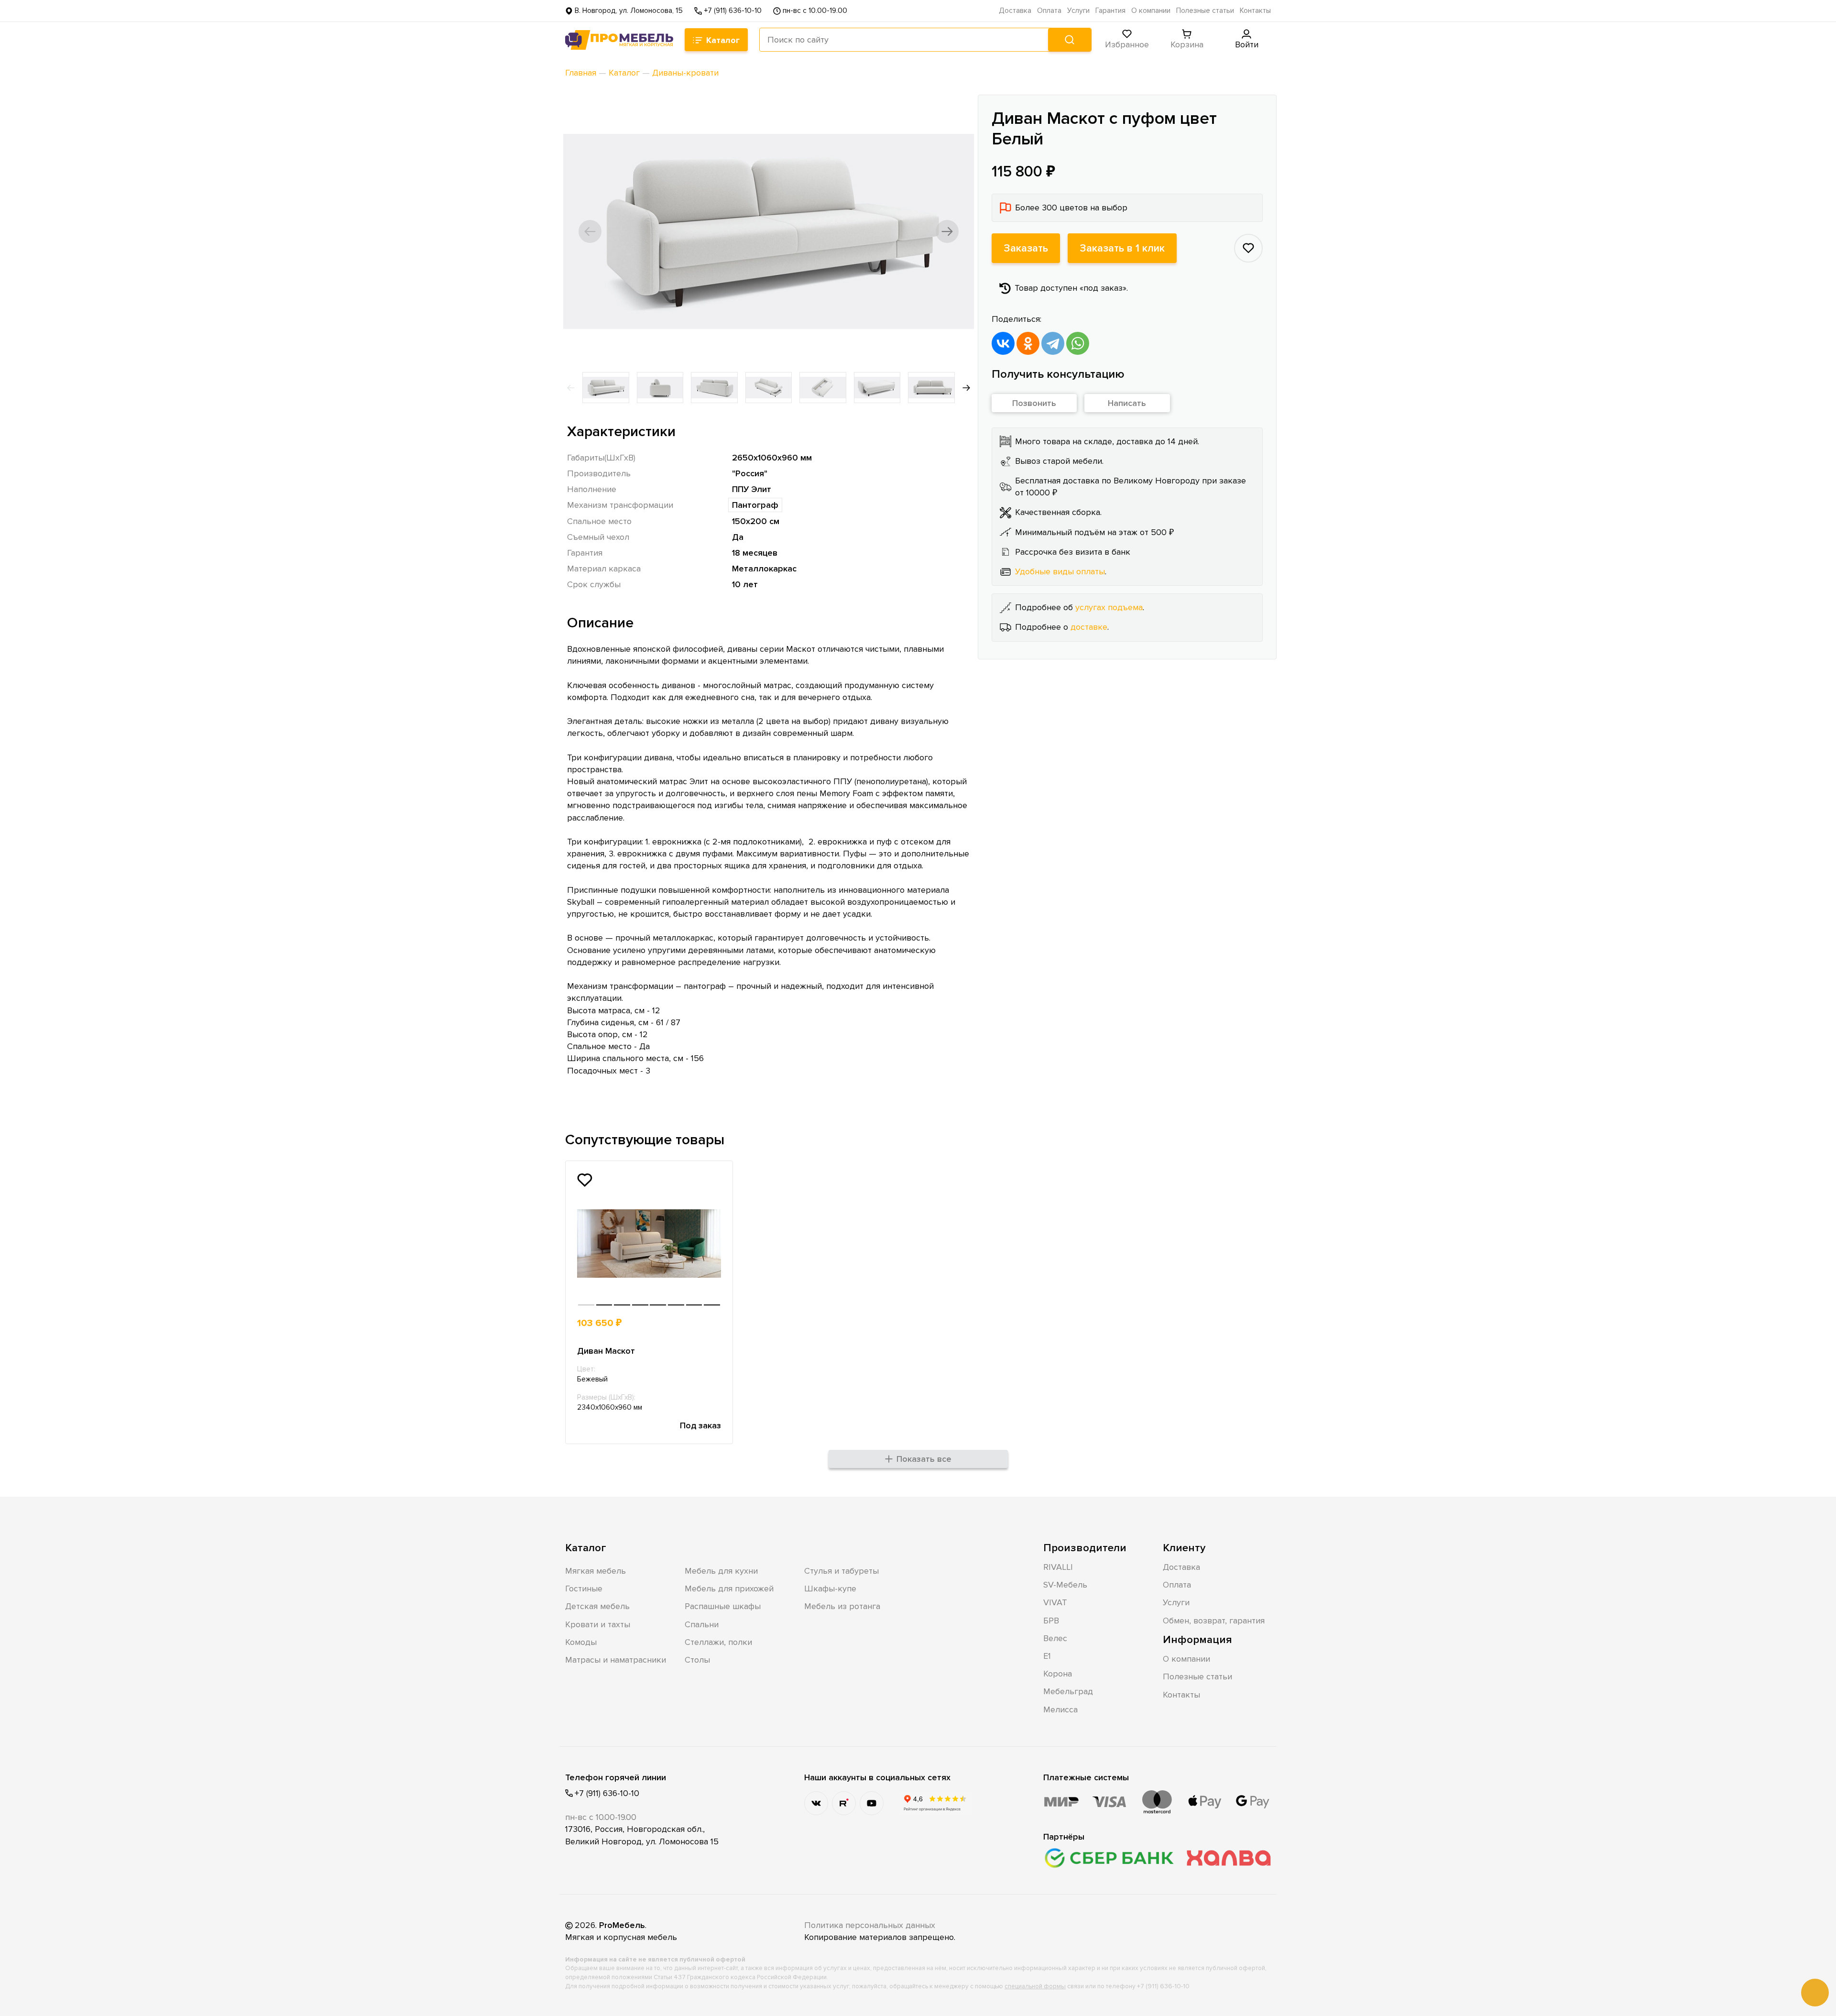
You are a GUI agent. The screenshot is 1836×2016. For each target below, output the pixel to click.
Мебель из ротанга (842, 1606)
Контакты (1255, 11)
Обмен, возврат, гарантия (1214, 1621)
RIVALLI (1058, 1567)
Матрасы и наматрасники (616, 1660)
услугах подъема (1109, 607)
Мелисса (1060, 1709)
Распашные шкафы (723, 1606)
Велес (1055, 1638)
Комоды (581, 1642)
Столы (697, 1660)
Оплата (1049, 11)
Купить (686, 1323)
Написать (1127, 403)
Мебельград (1068, 1691)
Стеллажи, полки (718, 1642)
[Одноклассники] (1028, 343)
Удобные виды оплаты (1060, 571)
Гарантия (1110, 11)
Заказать (1026, 248)
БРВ (1051, 1621)
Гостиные (584, 1589)
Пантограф (755, 505)
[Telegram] (1053, 343)
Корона (1058, 1674)
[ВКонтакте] (1003, 343)
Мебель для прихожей (729, 1589)
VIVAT (1055, 1602)
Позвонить (1034, 403)
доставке (1089, 627)
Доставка (1015, 11)
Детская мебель (597, 1606)
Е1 (1047, 1656)
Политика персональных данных (870, 1925)
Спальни (702, 1624)
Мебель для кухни (721, 1571)
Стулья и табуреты (841, 1571)
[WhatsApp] (1078, 343)
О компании (1151, 11)
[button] (590, 231)
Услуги (1078, 11)
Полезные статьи (1205, 11)
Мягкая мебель (596, 1571)
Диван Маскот (606, 1351)
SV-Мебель (1065, 1585)
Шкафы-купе (830, 1589)
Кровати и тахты (598, 1624)
